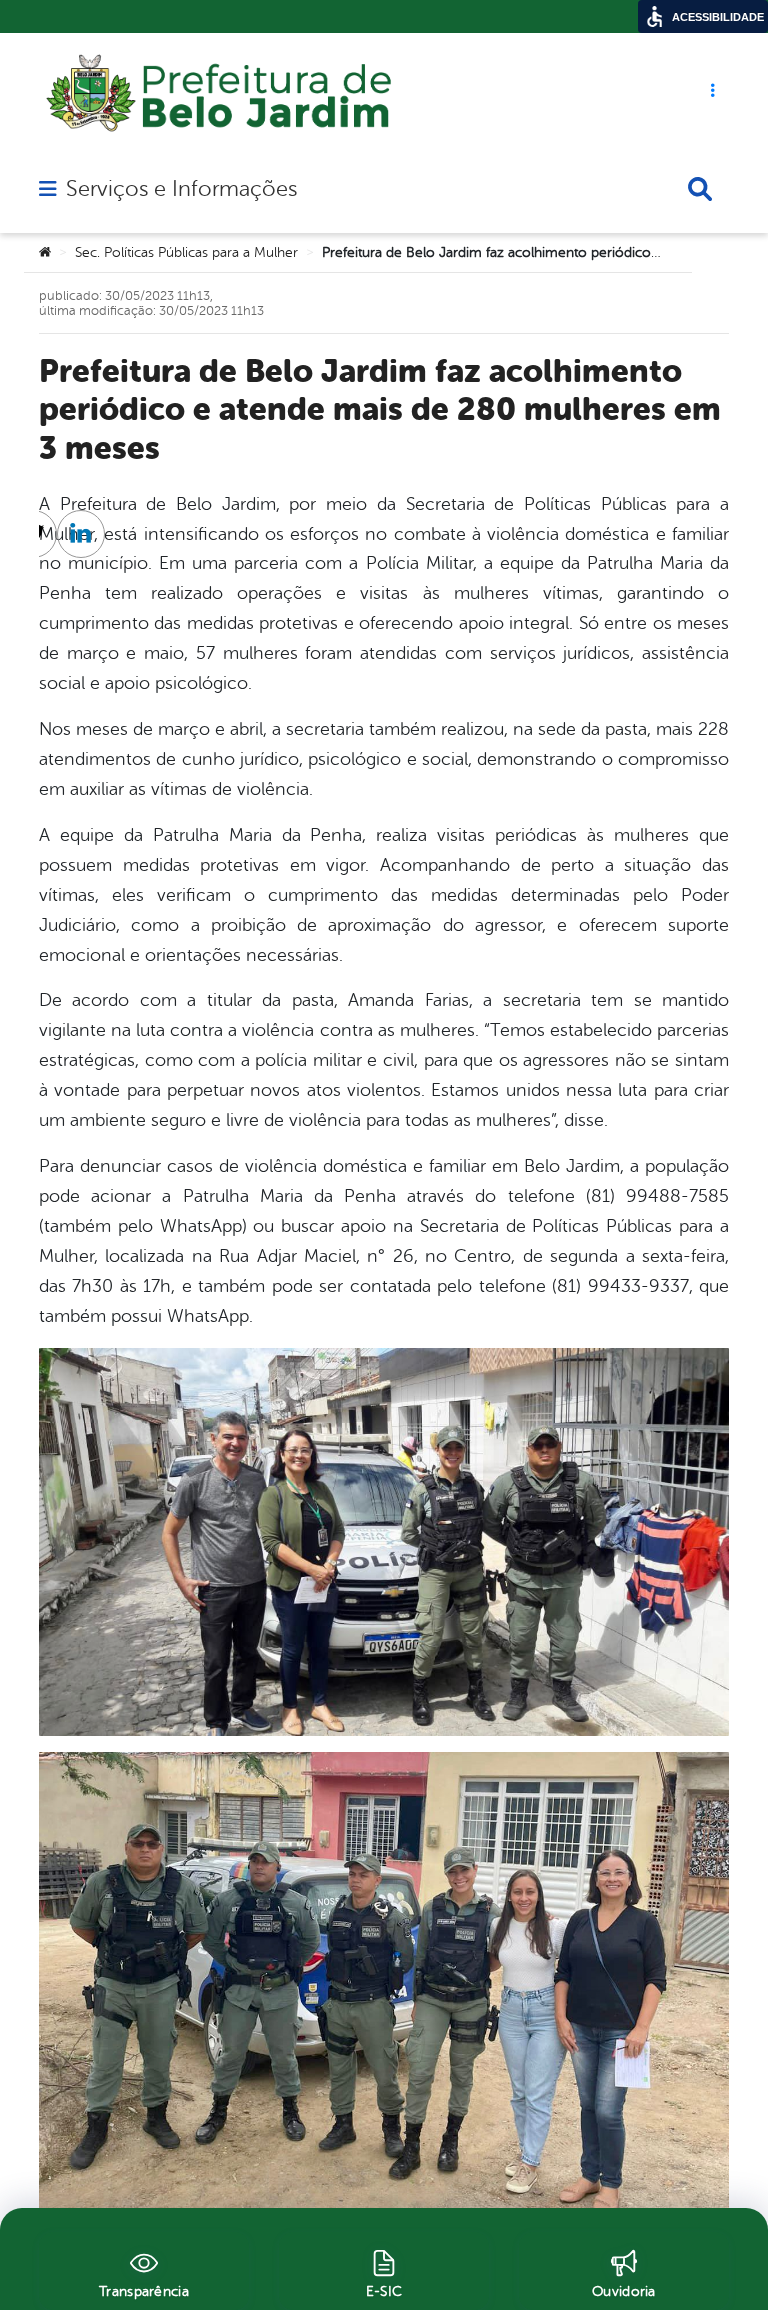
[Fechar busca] (700, 189)
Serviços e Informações (181, 189)
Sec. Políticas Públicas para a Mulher (186, 252)
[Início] (45, 253)
